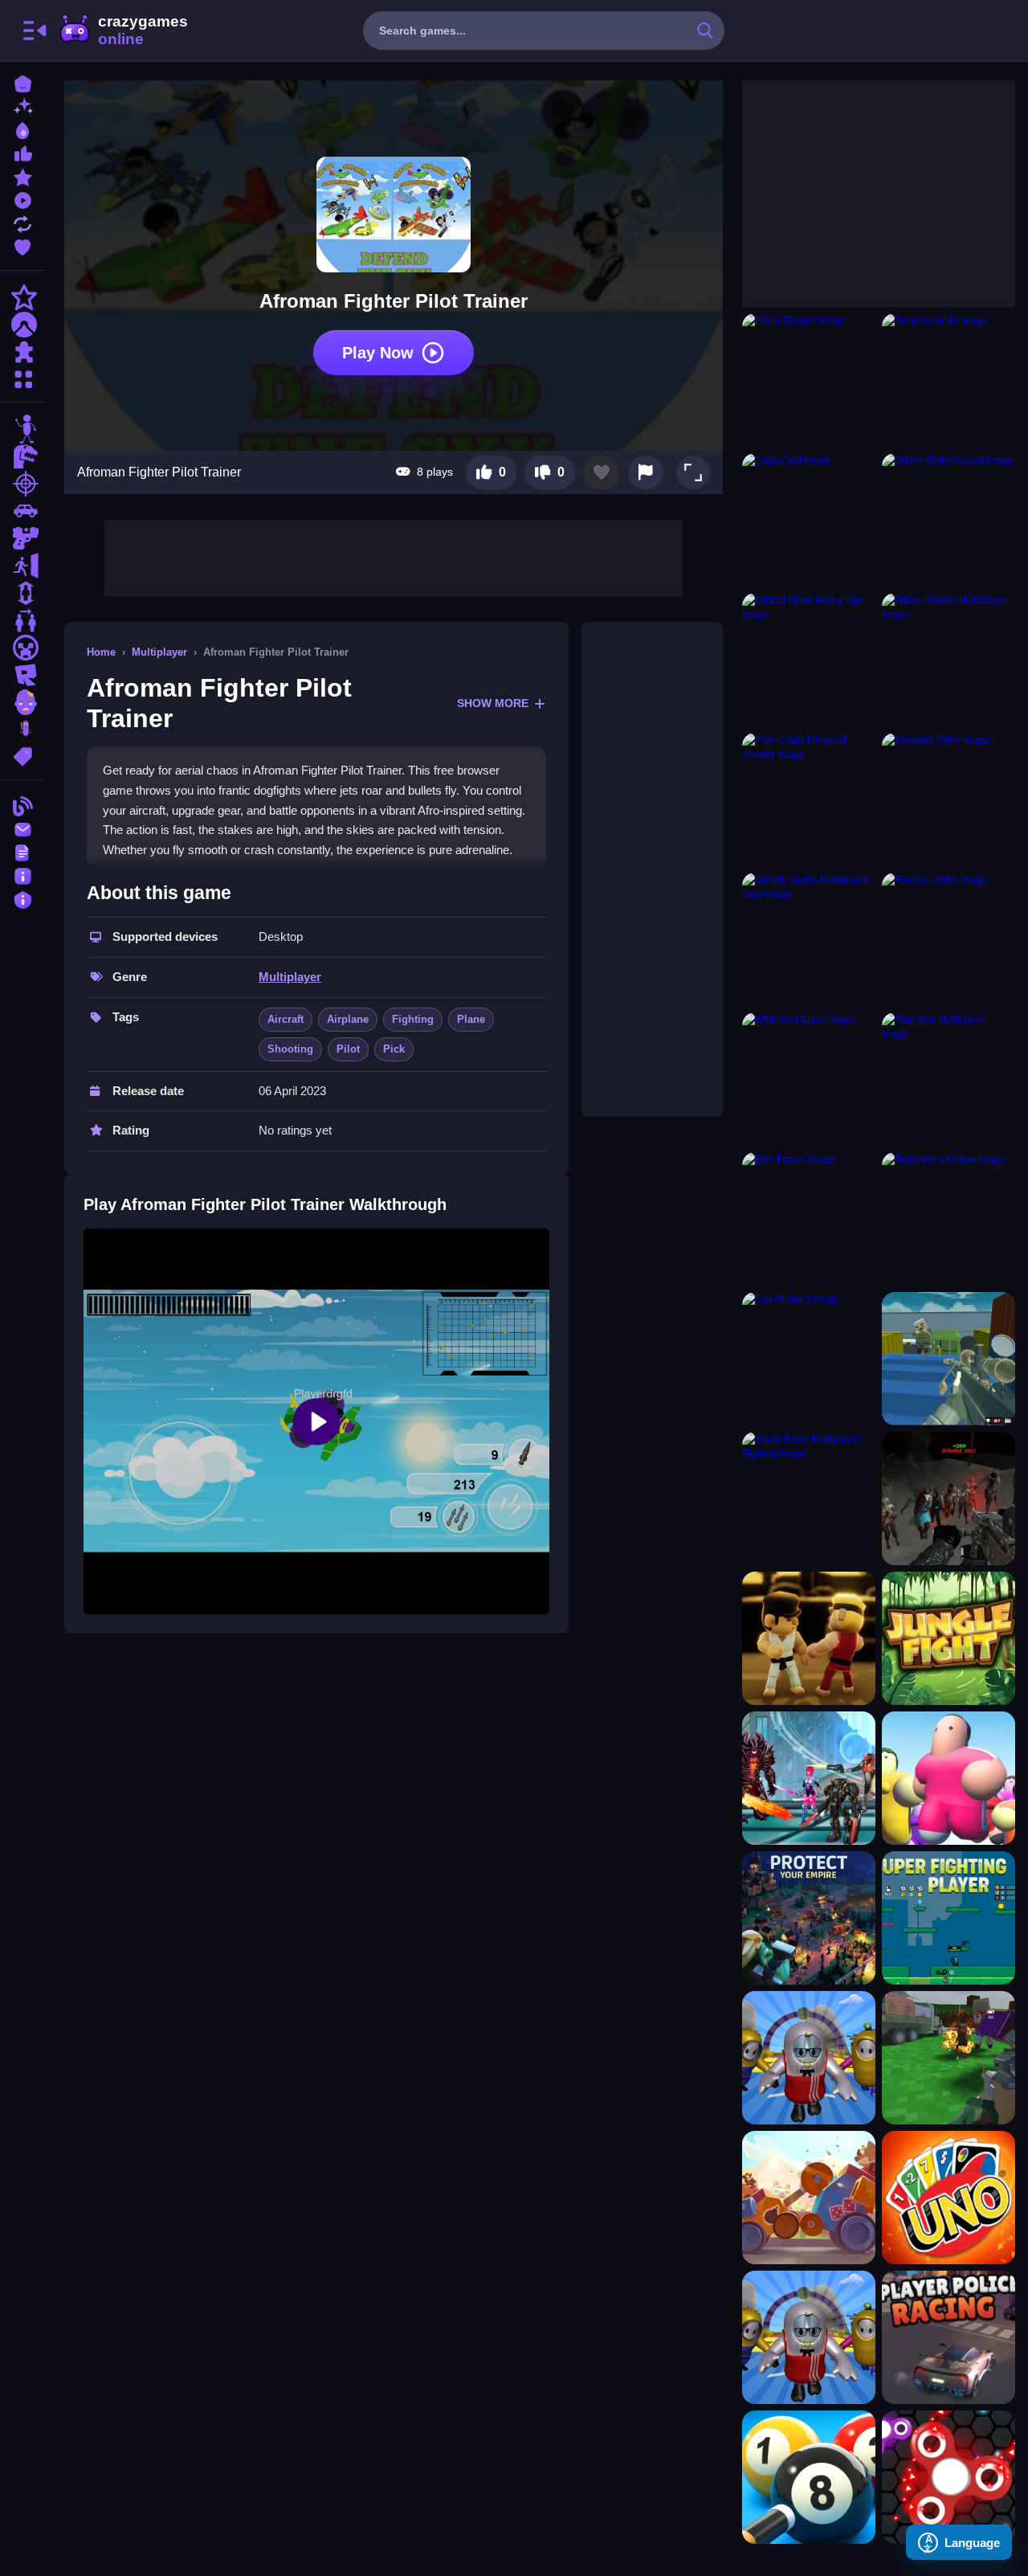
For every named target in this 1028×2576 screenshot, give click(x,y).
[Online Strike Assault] (948, 520)
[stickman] (22, 429)
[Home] (22, 82)
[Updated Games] (22, 222)
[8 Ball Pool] (809, 2477)
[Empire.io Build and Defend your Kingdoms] (809, 1918)
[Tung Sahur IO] (948, 380)
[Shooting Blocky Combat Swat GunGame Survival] (948, 1359)
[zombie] (22, 702)
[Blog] (22, 805)
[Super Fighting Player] (948, 1918)
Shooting (290, 1049)
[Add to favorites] (602, 472)
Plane (471, 1019)
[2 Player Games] (22, 620)
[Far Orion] (809, 1778)
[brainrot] (22, 730)
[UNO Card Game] (948, 2198)
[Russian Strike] (948, 939)
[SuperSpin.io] (948, 2477)
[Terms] (22, 851)
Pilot (348, 1049)
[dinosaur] (22, 456)
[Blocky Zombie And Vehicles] (948, 2058)
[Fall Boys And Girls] (809, 2337)
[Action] (22, 297)
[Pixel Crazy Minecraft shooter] (809, 799)
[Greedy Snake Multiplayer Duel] (809, 939)
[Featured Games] (22, 176)
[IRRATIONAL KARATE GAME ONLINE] (809, 1638)
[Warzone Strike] (948, 799)
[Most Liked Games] (22, 152)
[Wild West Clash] (809, 1079)
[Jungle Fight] (948, 1638)
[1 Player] (22, 593)
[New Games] (22, 106)
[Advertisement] (394, 556)
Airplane (348, 1019)
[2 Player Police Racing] (948, 2337)
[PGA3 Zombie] (809, 380)
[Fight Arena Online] (948, 1219)
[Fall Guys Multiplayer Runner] (809, 2058)
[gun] (22, 538)
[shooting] (22, 484)
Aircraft (286, 1019)
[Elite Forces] (809, 1219)
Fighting (413, 1019)
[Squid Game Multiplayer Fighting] (809, 1499)
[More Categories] (22, 377)
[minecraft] (22, 648)
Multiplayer (159, 652)
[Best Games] (22, 129)
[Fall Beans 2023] (948, 1778)
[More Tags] (22, 755)
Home (101, 652)
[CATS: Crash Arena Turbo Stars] (809, 2198)
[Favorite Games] (22, 245)
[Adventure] (22, 325)
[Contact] (22, 828)
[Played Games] (22, 199)
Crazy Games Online (123, 31)
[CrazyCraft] (809, 520)
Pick (394, 1049)
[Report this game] (646, 472)
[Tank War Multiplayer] (948, 1079)
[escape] (22, 566)
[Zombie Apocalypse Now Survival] (948, 1499)
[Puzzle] (22, 352)
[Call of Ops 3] (809, 1359)
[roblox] (22, 675)
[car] (22, 511)
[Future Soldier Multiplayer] (948, 660)
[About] (22, 875)
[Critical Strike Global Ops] (809, 660)
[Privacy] (22, 898)
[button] (693, 472)
